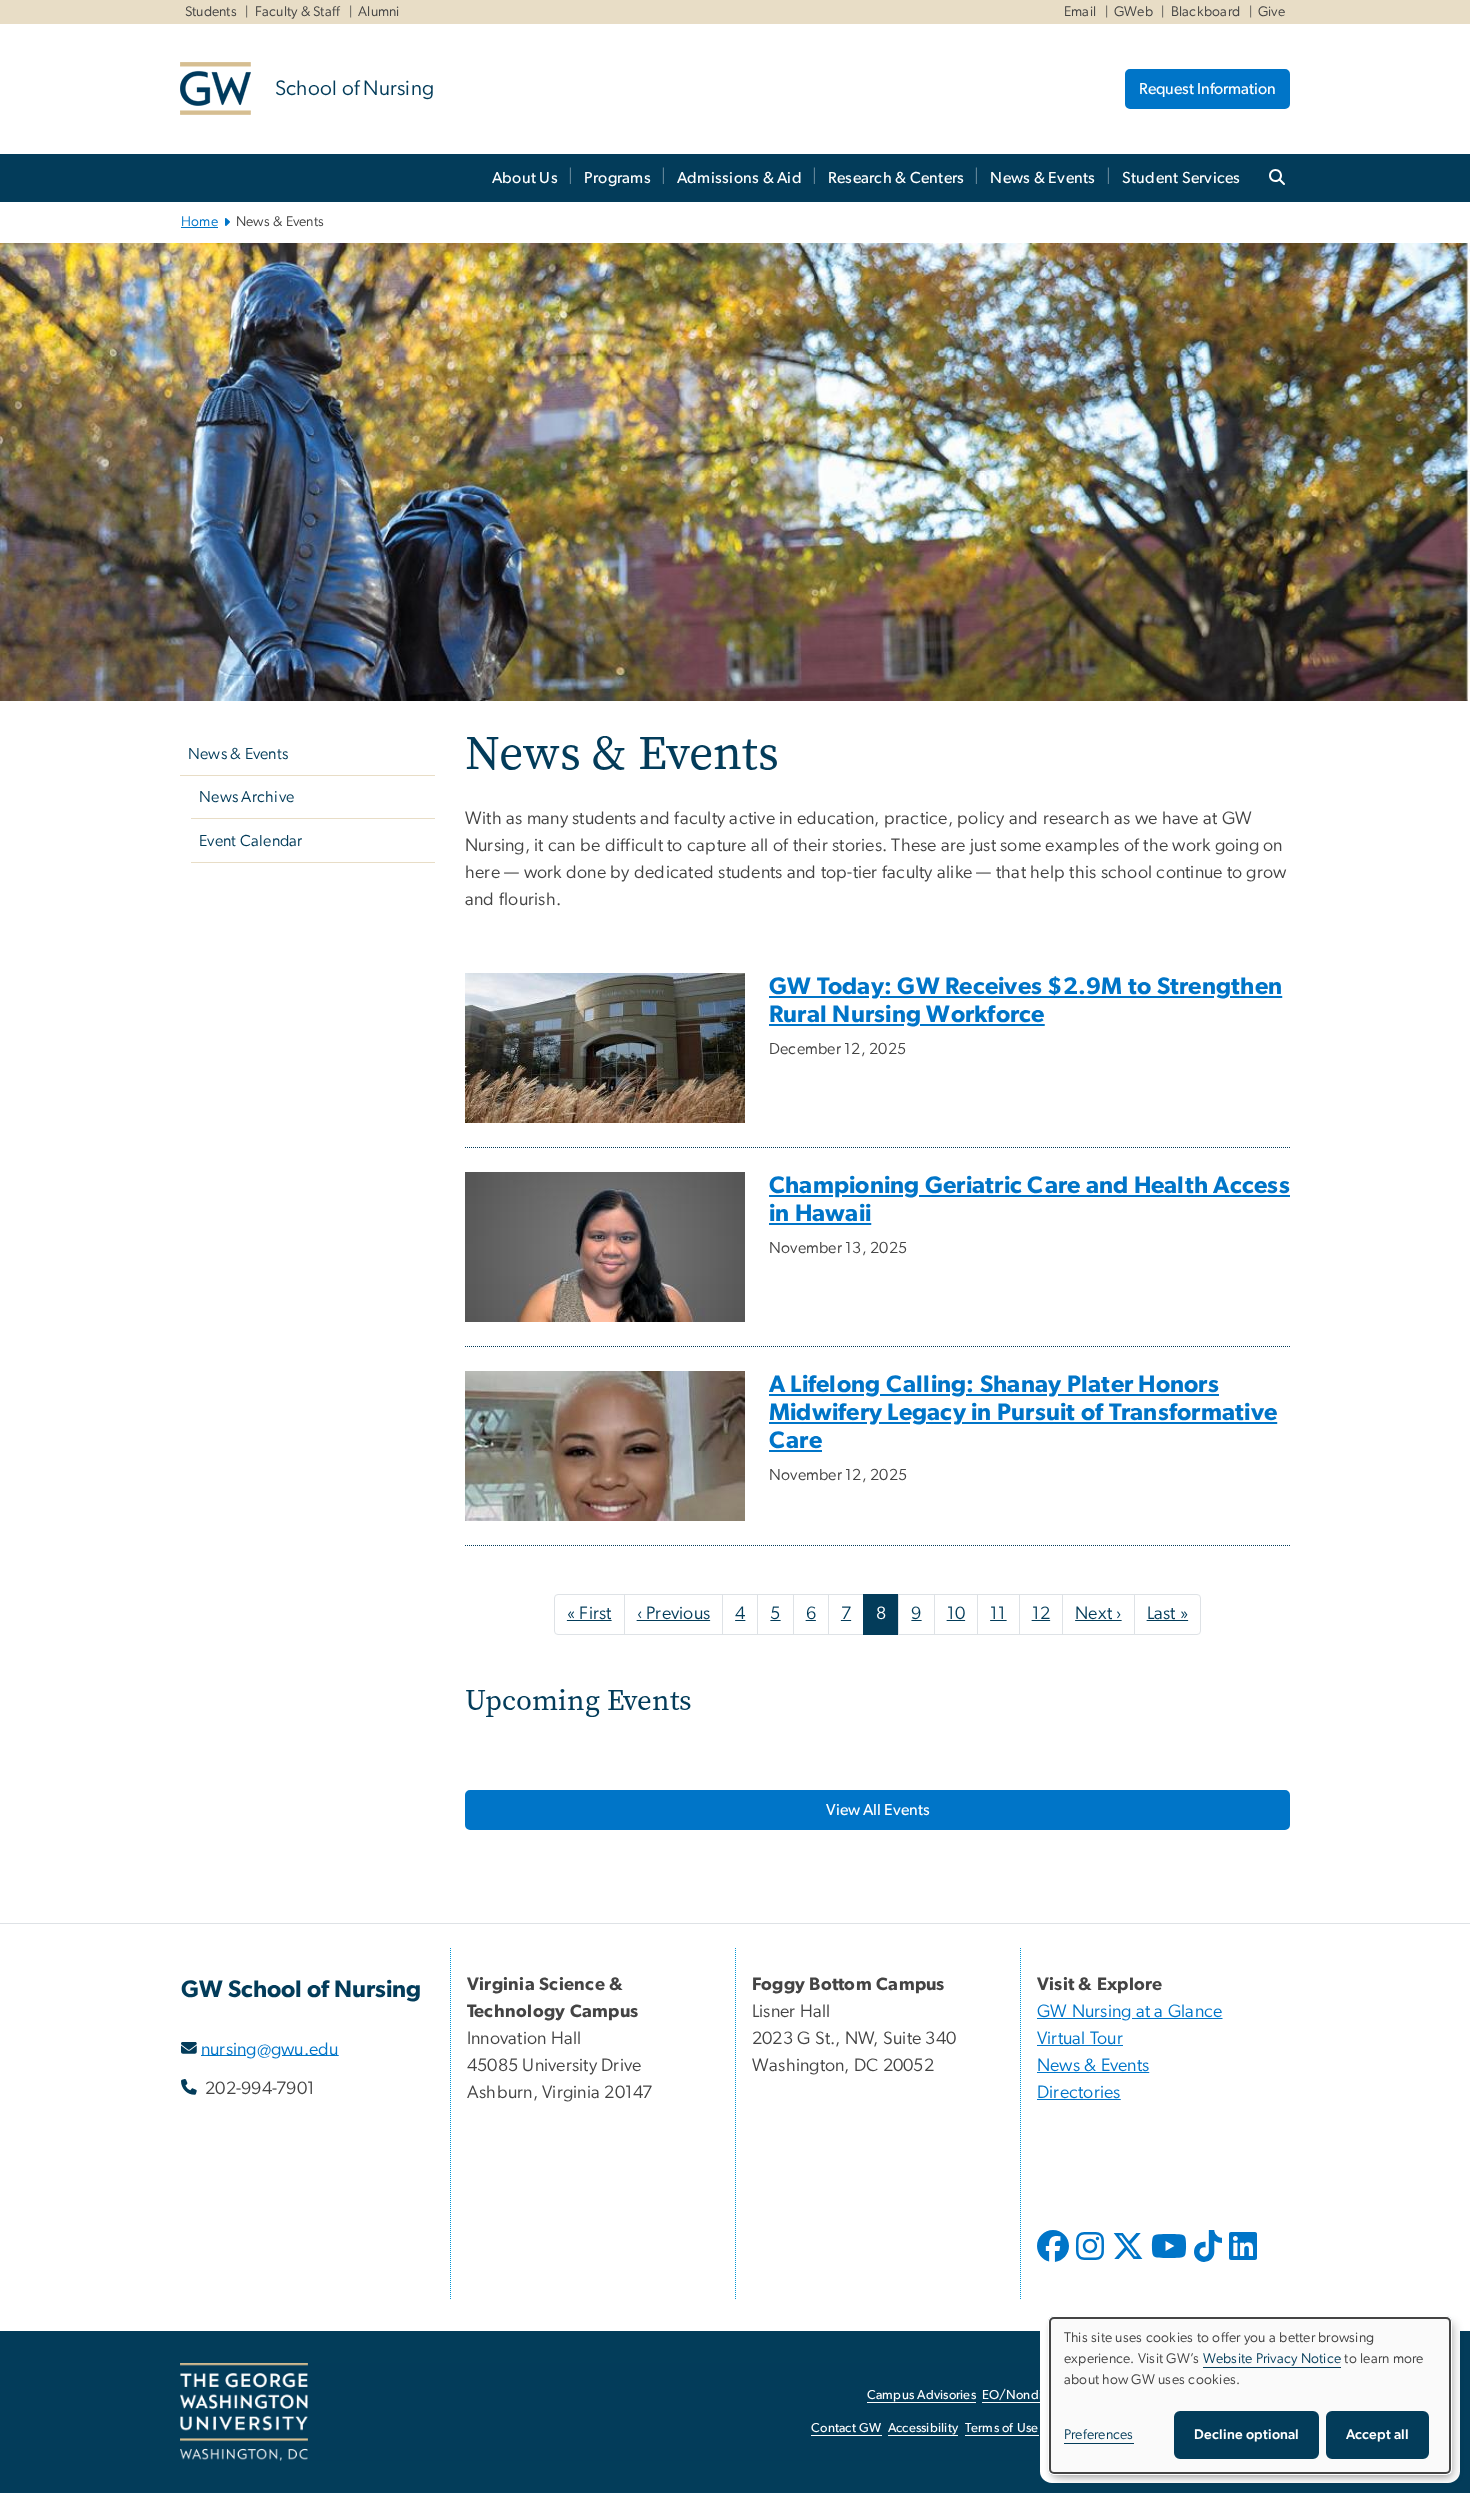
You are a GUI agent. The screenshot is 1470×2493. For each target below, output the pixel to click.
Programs (617, 178)
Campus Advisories (921, 2395)
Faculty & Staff (298, 12)
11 (998, 1614)
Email (1080, 12)
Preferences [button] (1099, 2435)
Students (211, 12)
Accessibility (923, 2428)
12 (1041, 1614)
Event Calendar (251, 841)
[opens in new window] (1055, 2261)
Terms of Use (1002, 2428)
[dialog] (1250, 2395)
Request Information (1207, 89)
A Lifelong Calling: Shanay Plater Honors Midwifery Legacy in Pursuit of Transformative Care (1023, 1413)
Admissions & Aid (739, 178)
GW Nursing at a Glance (1130, 2012)
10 (956, 1614)
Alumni (379, 12)
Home (199, 222)
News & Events (1042, 178)
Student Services (1181, 178)
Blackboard (1206, 12)
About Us (525, 178)
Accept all (1377, 2435)
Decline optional (1246, 2435)
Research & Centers (896, 178)
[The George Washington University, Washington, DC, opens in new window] (244, 2412)
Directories (1079, 2093)
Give (1271, 12)
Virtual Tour (1080, 2039)
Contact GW (846, 2428)
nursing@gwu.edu (270, 2049)
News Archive (246, 797)
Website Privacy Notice (1272, 2359)
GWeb (1133, 12)
